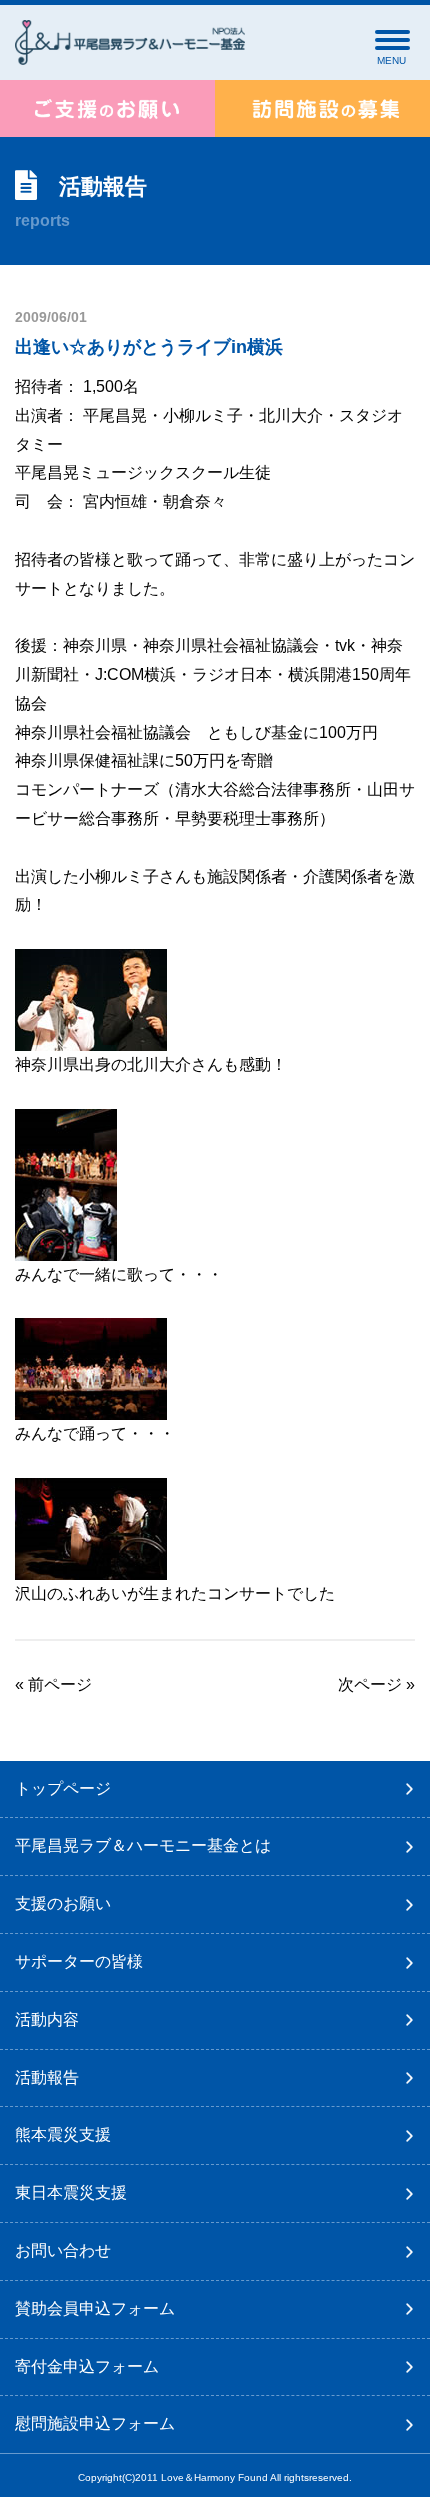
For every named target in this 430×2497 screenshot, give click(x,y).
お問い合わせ (63, 2250)
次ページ (370, 1684)
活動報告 (47, 2077)
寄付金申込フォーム (87, 2366)
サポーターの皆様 (79, 1961)
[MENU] (392, 40)
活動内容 (47, 2019)
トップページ (63, 1788)
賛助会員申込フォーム (95, 2308)
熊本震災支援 (63, 2134)
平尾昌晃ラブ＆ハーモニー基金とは (143, 1845)
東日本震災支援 (71, 2192)
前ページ (60, 1684)
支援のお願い (63, 1903)
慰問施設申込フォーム (95, 2423)
